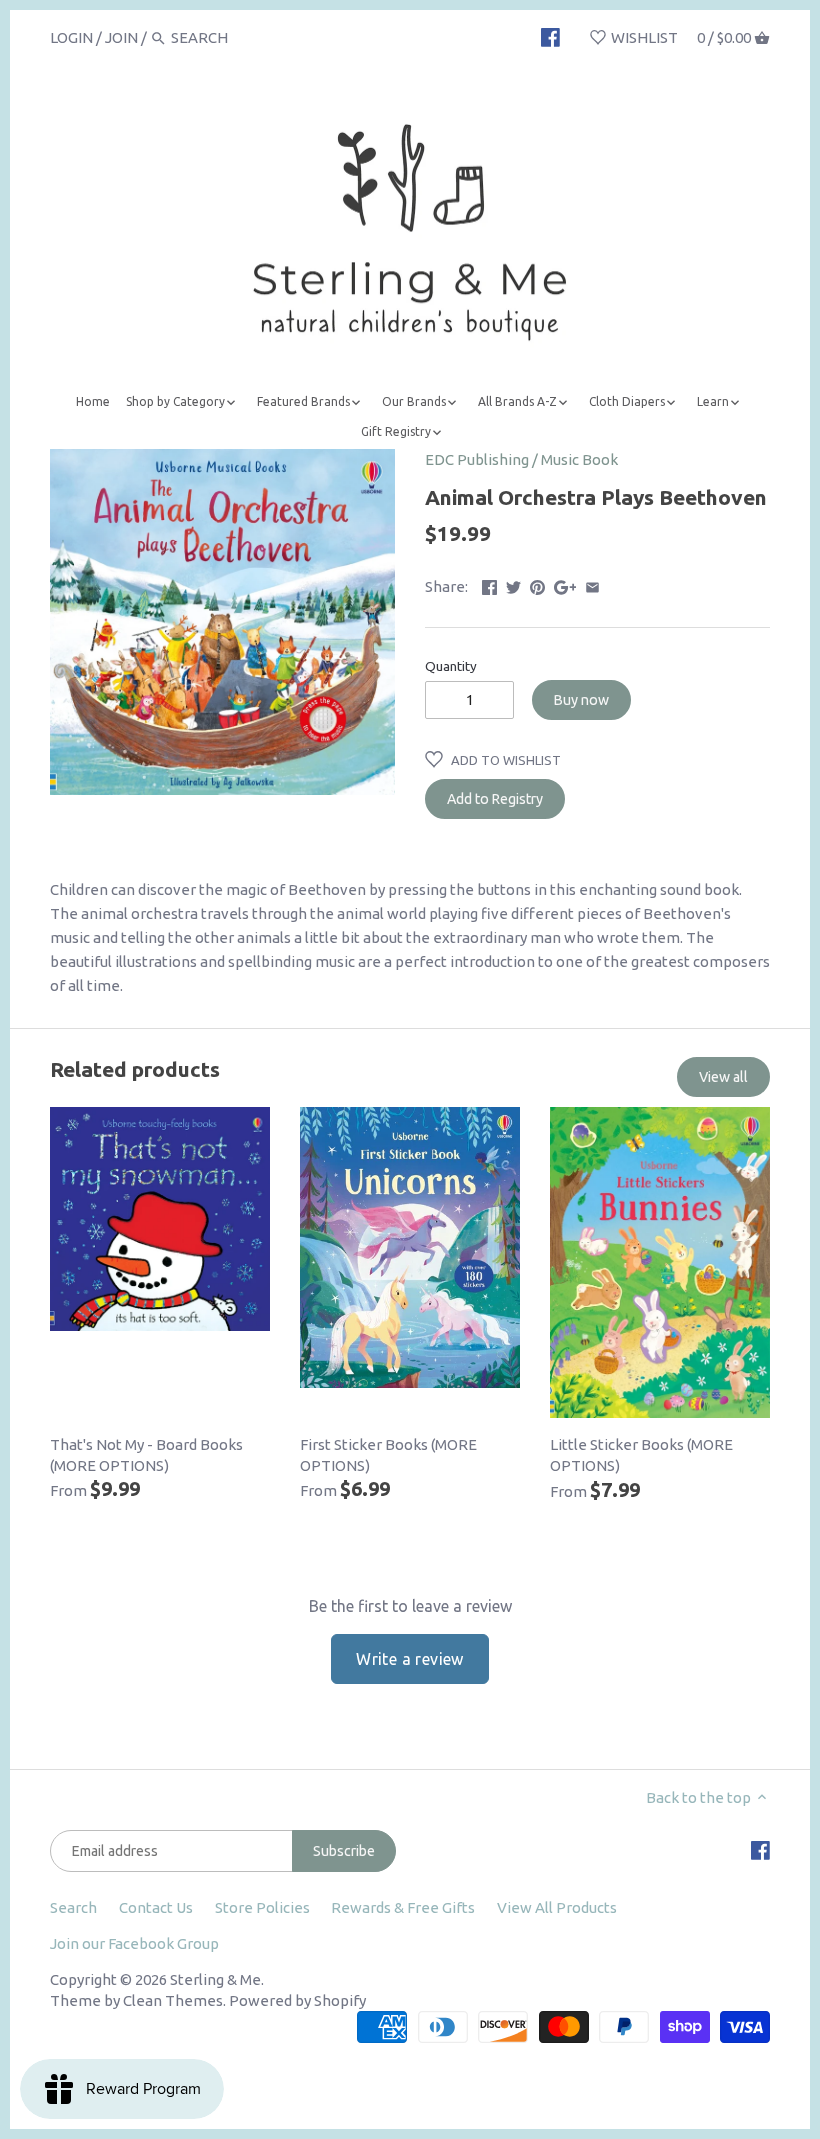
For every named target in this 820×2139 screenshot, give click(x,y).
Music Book (579, 459)
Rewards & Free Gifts (403, 1907)
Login (71, 37)
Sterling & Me (215, 1979)
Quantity (451, 666)
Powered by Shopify (297, 2000)
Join (121, 37)
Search (73, 1907)
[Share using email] (592, 584)
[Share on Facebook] (489, 584)
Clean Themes (173, 2000)
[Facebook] (550, 37)
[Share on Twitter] (513, 584)
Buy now (581, 700)
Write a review (410, 1659)
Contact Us (156, 1907)
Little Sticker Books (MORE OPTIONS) (641, 1455)
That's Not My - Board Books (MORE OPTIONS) (146, 1455)
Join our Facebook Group (134, 1943)
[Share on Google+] (565, 584)
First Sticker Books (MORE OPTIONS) (388, 1455)
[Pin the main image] (537, 584)
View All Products (557, 1907)
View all (723, 1077)
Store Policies (262, 1907)
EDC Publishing (477, 459)
